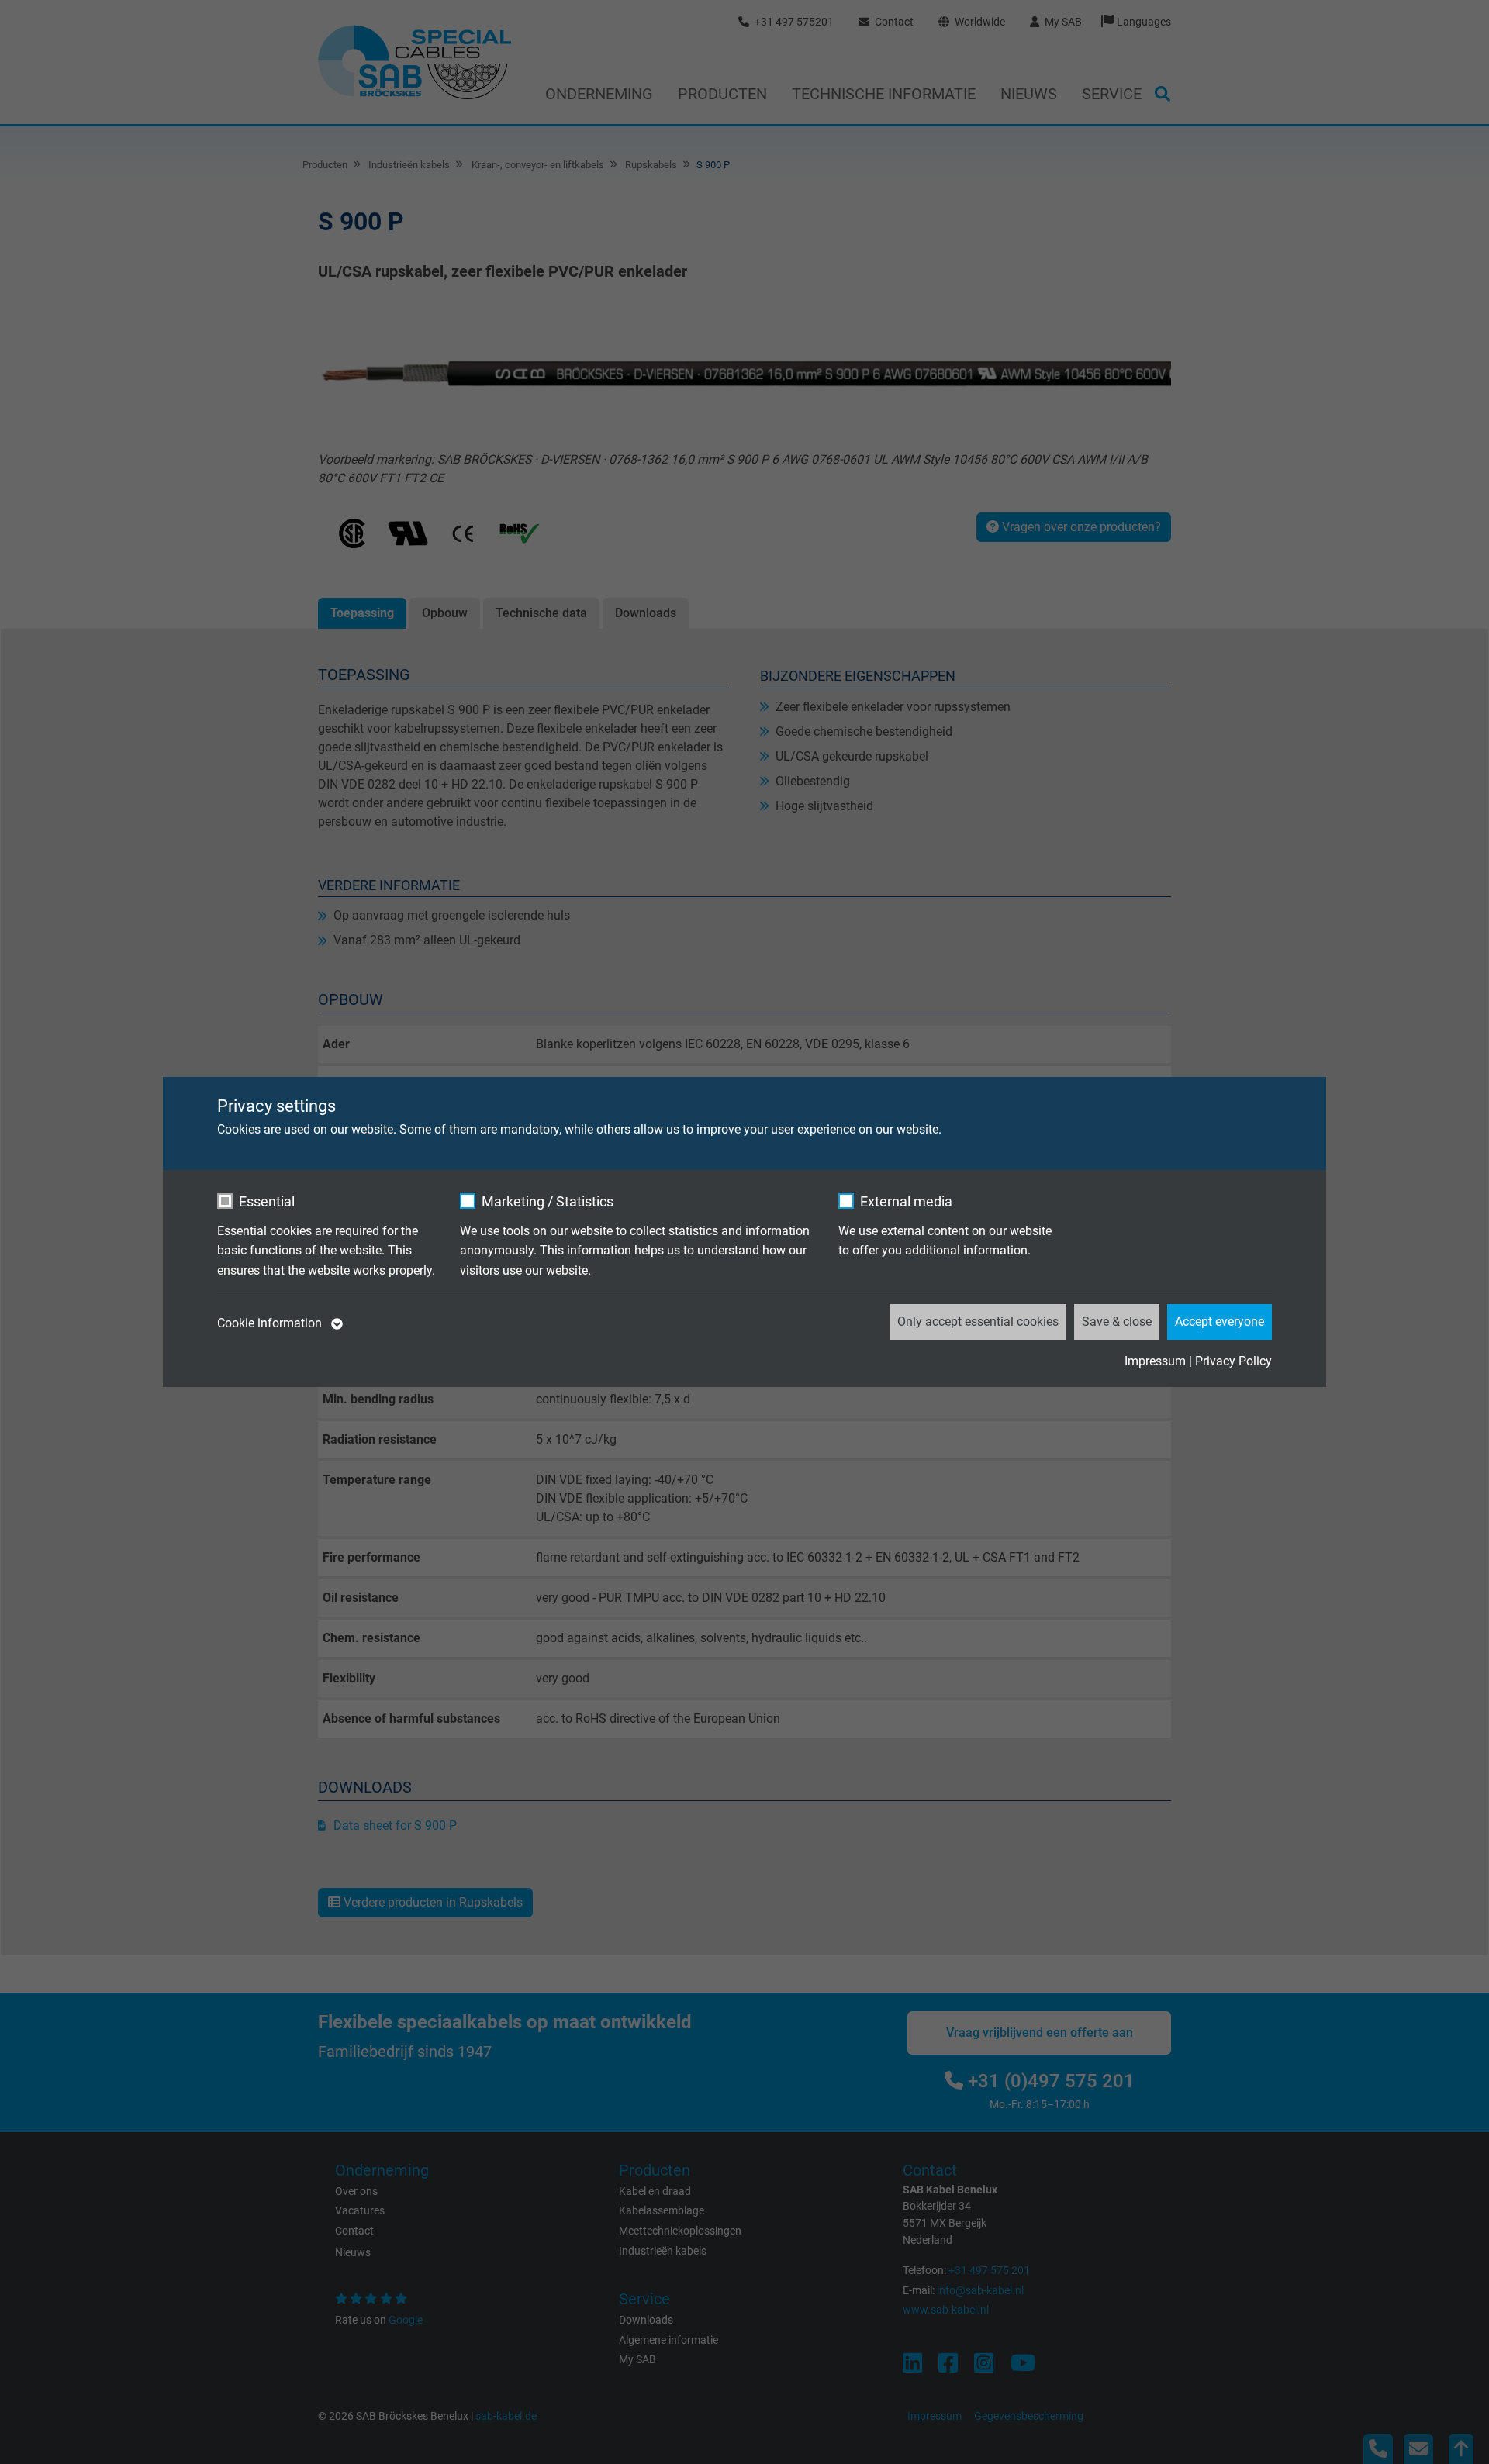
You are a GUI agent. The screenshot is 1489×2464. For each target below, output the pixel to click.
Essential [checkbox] (267, 1201)
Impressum (1155, 1361)
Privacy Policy (1233, 1361)
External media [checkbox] (906, 1201)
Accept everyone (1220, 1322)
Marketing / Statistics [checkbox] (548, 1201)
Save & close (1117, 1322)
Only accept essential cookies (978, 1322)
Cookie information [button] (271, 1323)
